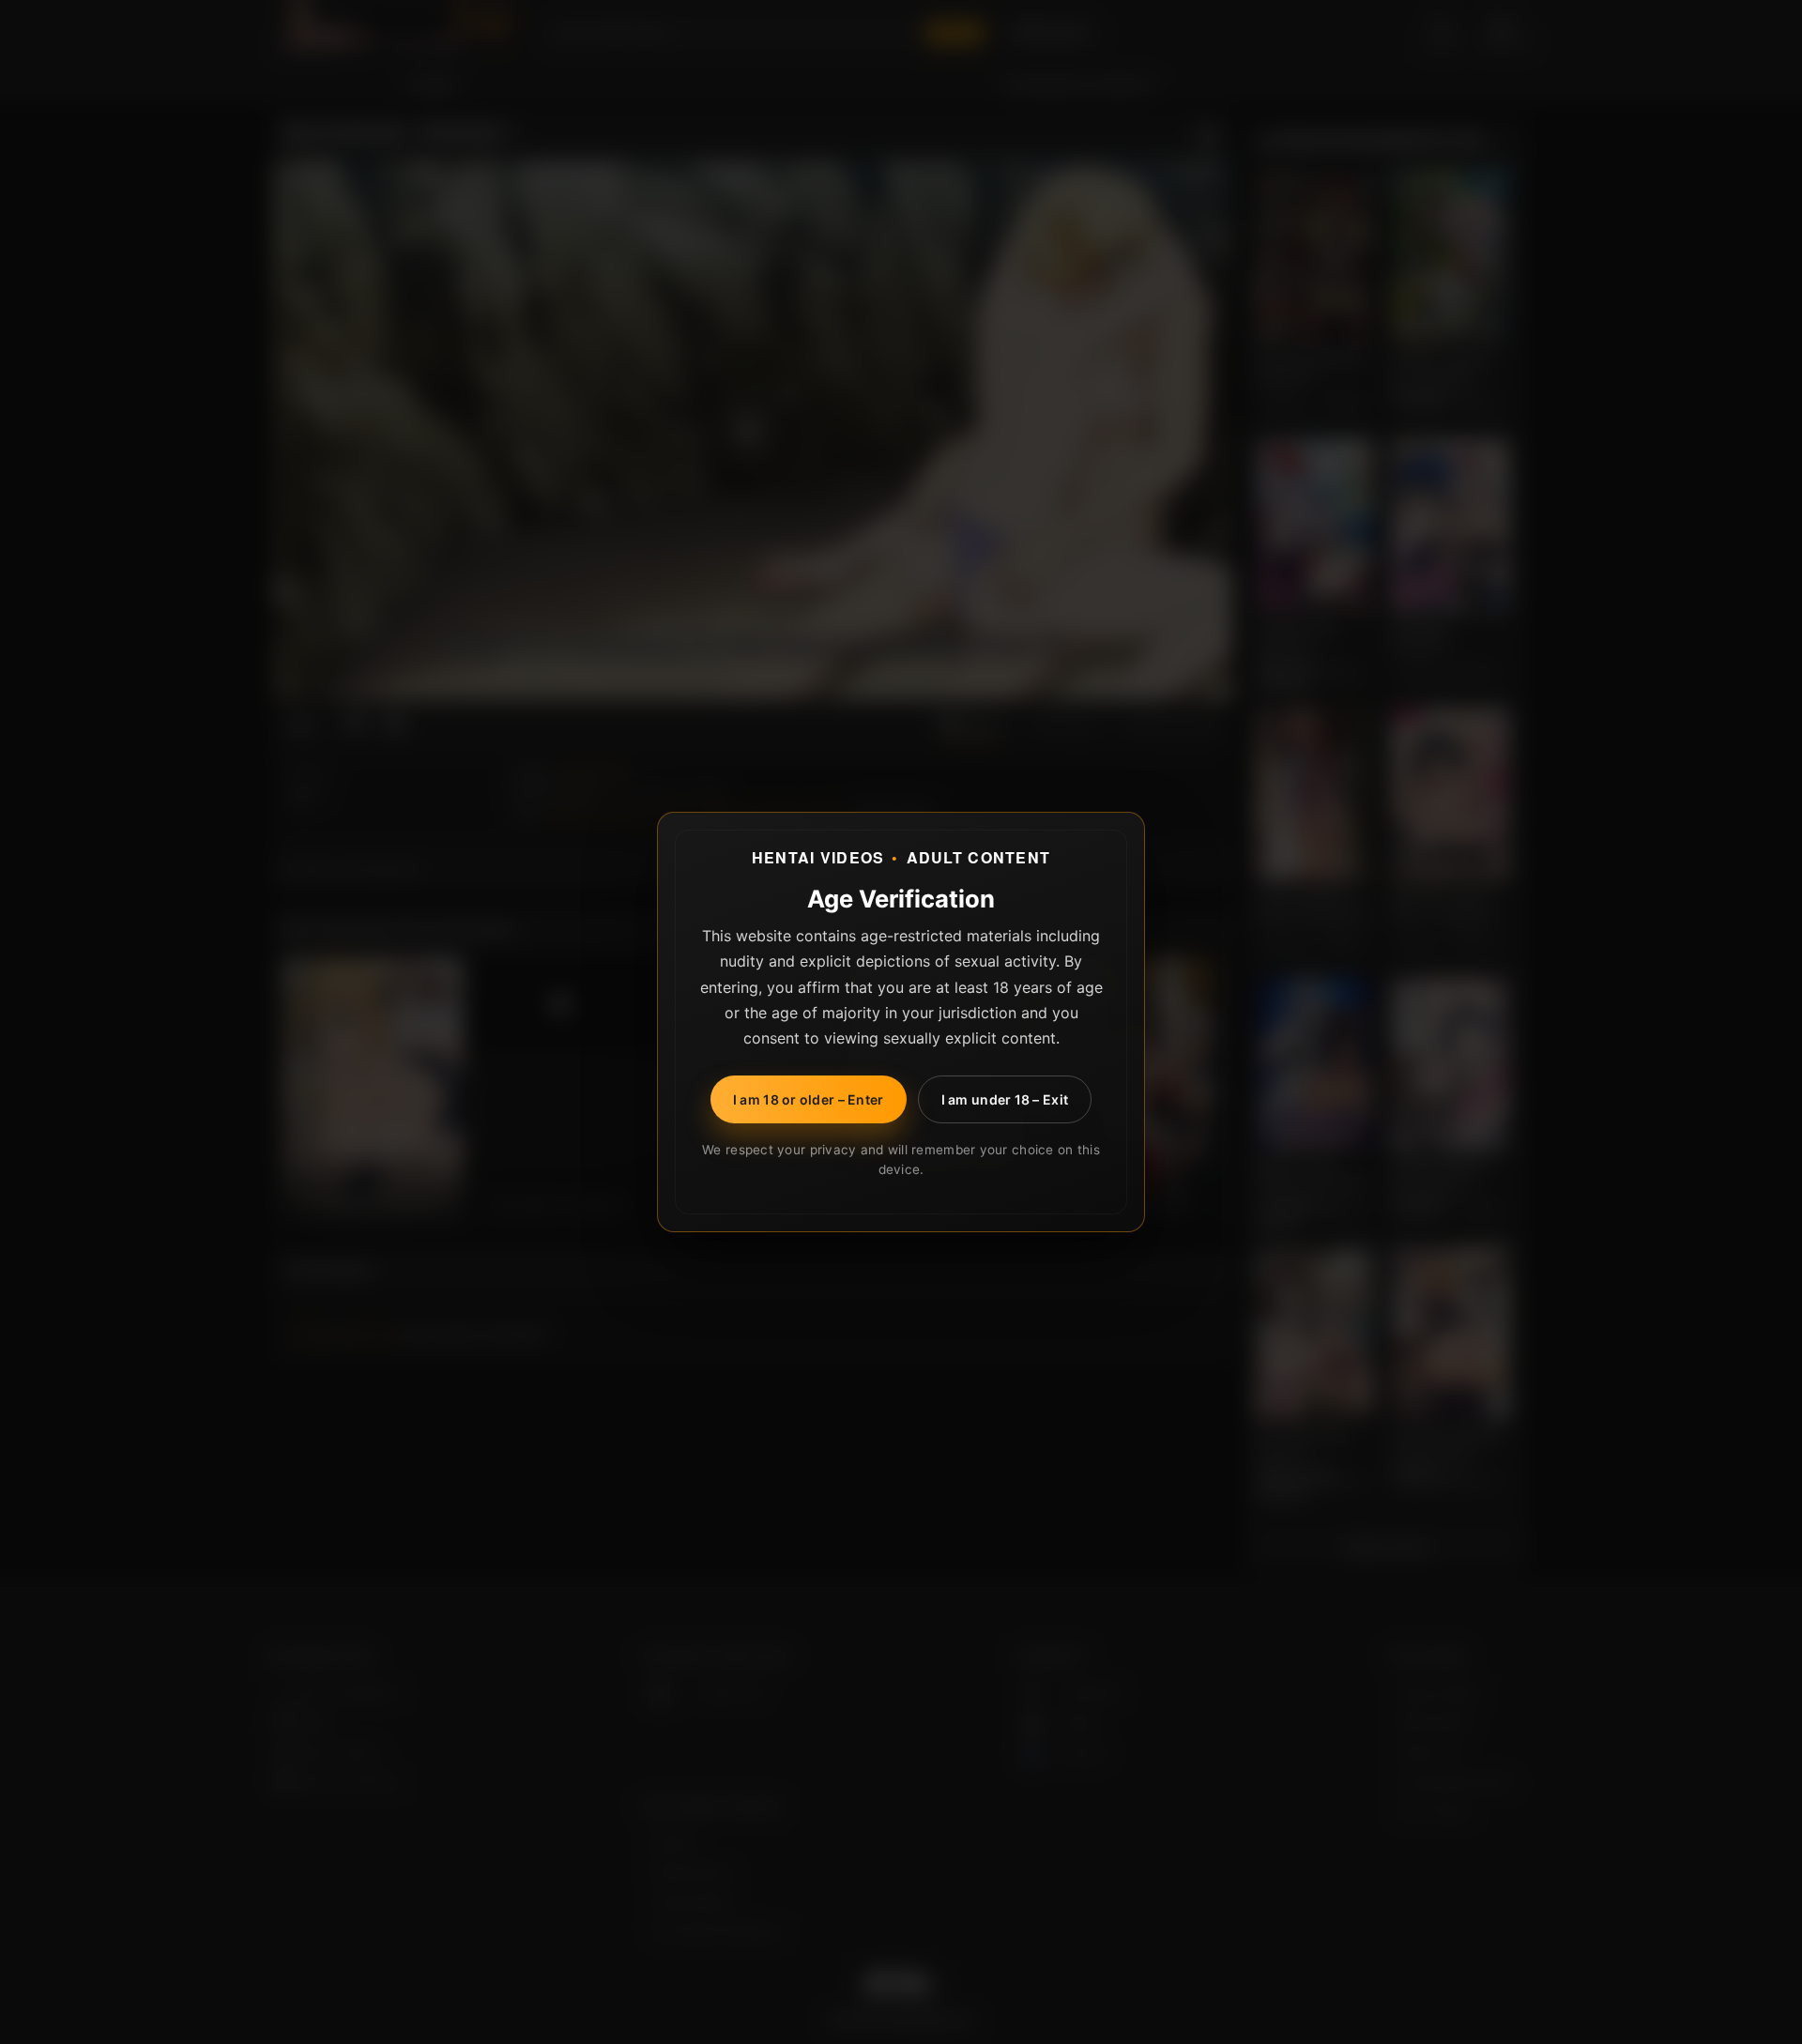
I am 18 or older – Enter (809, 1099)
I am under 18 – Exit (1005, 1099)
